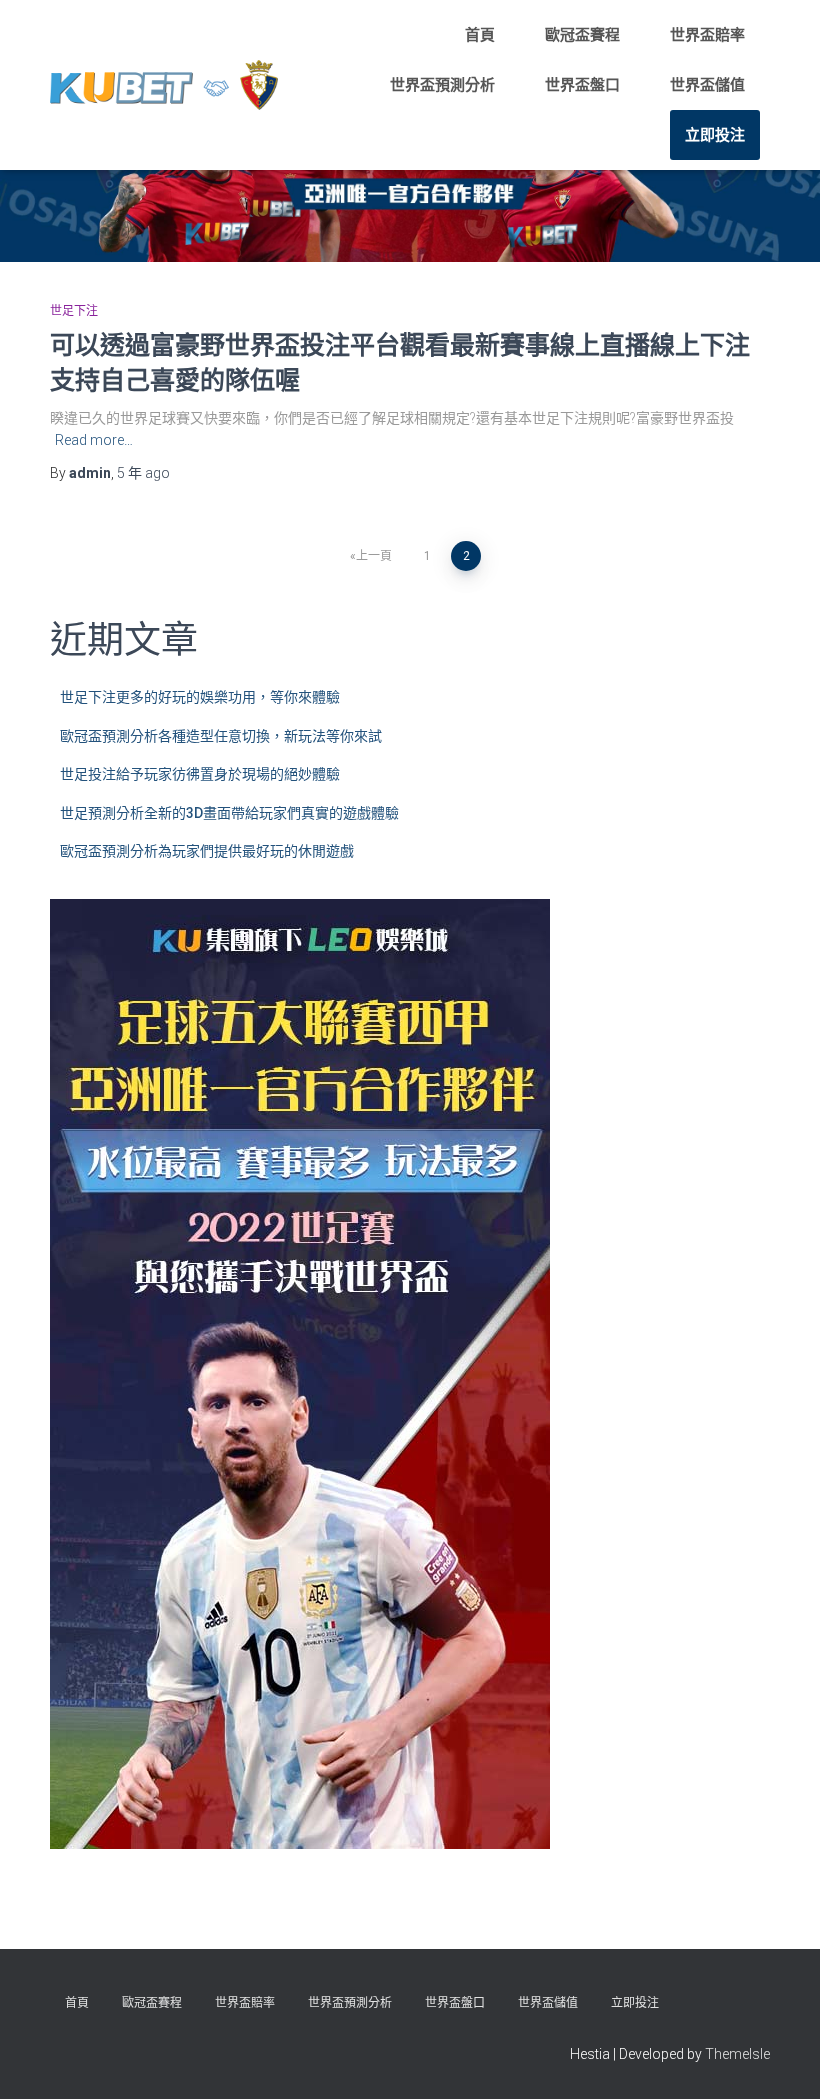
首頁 (480, 35)
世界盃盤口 (582, 85)
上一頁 (374, 556)
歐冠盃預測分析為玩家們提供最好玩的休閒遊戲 (207, 851)
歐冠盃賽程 (582, 35)
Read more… (94, 440)
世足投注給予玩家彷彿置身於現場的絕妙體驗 (200, 774)
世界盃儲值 (707, 85)
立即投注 (715, 135)
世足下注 (74, 311)
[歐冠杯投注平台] (164, 85)
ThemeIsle (737, 2054)
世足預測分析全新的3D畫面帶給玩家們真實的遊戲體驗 (229, 813)
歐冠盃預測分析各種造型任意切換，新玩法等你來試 (221, 736)
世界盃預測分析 (442, 85)
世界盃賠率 (707, 35)
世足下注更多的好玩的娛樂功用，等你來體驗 (200, 697)
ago (143, 473)
